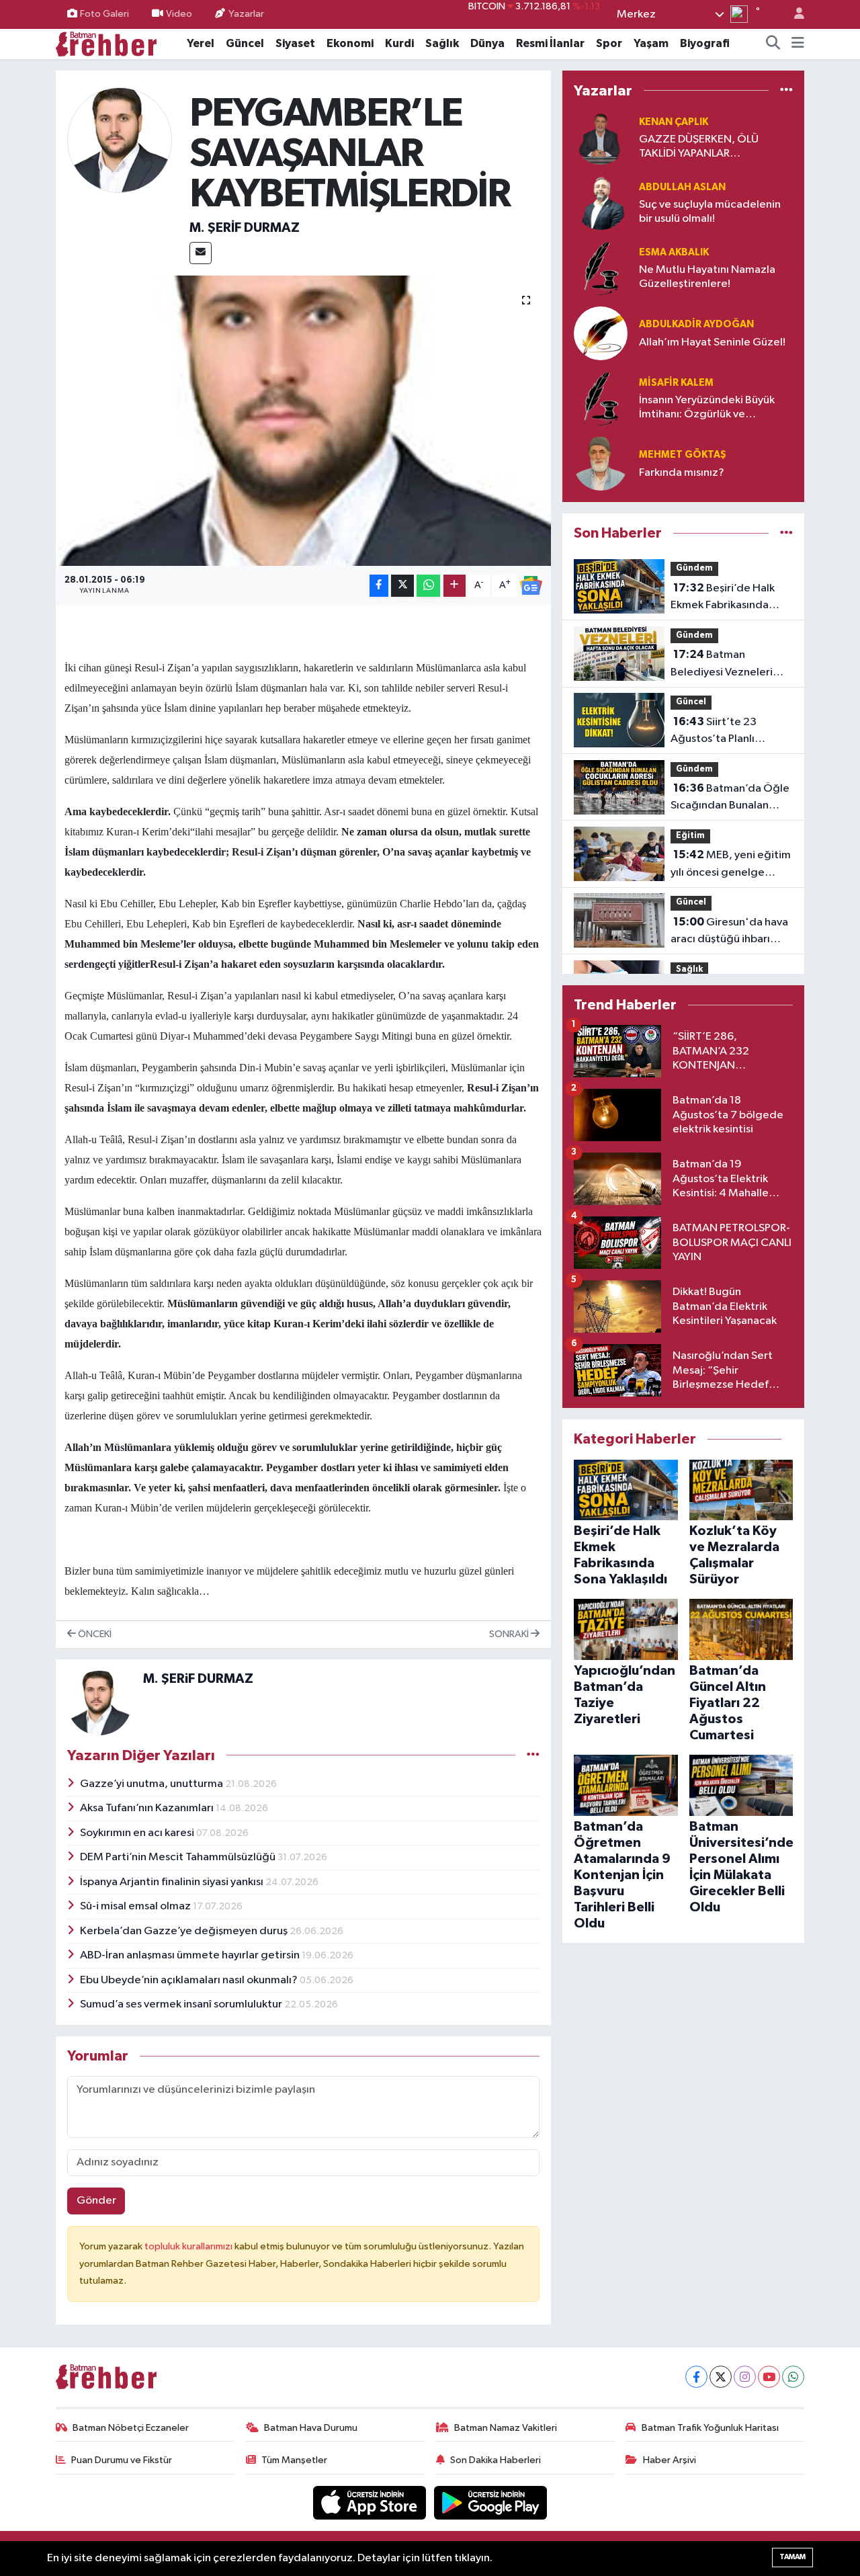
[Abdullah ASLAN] (601, 203)
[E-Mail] (201, 253)
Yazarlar (246, 14)
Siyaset (295, 43)
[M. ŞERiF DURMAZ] (120, 140)
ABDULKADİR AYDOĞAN (696, 324)
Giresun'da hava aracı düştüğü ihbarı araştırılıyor (729, 932)
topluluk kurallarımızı (189, 2246)
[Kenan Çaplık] (601, 137)
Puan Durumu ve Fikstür (122, 2460)
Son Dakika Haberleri (496, 2460)
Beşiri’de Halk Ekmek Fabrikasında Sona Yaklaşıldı (723, 598)
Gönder (96, 2201)
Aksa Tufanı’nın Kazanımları (148, 1808)
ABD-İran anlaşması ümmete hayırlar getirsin (191, 1955)
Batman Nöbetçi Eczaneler (131, 2428)
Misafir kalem (676, 383)
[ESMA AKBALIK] (601, 268)
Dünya (487, 43)
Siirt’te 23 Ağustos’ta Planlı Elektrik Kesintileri (716, 732)
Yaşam (651, 43)
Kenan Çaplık (674, 122)
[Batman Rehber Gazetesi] (106, 43)
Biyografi (705, 43)
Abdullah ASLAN (682, 187)
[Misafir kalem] (601, 398)
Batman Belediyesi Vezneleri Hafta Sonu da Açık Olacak (722, 665)
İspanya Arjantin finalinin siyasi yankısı (173, 1882)
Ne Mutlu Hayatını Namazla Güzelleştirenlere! (707, 277)
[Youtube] (769, 2377)
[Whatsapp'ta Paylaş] (428, 586)
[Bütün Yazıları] (533, 1755)
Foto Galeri (104, 14)
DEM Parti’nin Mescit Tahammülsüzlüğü (179, 1857)
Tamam (792, 2557)
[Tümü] (786, 90)
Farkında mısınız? (682, 473)
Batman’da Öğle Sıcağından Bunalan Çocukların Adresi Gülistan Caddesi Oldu (730, 798)
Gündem (694, 568)
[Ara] (773, 44)
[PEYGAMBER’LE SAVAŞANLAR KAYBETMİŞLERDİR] (303, 421)
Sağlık (442, 43)
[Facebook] (696, 2377)
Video (179, 14)
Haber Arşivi (670, 2460)
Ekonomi (350, 43)
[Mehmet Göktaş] (601, 463)
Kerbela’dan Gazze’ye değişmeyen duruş (185, 1931)
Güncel (245, 43)
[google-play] (491, 2502)
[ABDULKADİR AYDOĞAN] (601, 333)
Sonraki (510, 1634)
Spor (609, 43)
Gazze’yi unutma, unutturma (153, 1784)
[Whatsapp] (793, 2377)
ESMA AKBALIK (674, 252)
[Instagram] (745, 2377)
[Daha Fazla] (455, 586)
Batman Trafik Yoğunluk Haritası (710, 2428)
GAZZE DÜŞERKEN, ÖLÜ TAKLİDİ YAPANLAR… (699, 147)
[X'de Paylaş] (402, 586)
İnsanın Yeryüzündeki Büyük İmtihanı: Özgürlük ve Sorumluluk (707, 408)
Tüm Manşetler (294, 2460)
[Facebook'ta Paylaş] (379, 586)
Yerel (201, 43)
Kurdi (399, 43)
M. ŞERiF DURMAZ (245, 228)
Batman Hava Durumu (311, 2428)
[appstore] (371, 2502)
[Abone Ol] (531, 585)
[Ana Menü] (798, 44)
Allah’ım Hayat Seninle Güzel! (712, 342)
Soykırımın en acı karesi (138, 1833)
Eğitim (690, 836)
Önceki (94, 1634)
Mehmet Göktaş (683, 455)
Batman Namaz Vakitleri (506, 2428)
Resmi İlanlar (550, 43)
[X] (721, 2377)
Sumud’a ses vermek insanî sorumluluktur (182, 2004)
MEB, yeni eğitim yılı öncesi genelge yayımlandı (731, 865)
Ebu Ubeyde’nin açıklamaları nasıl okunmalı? (190, 1980)
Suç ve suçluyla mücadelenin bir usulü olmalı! (710, 212)
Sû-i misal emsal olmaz (136, 1906)
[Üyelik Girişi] (793, 14)
